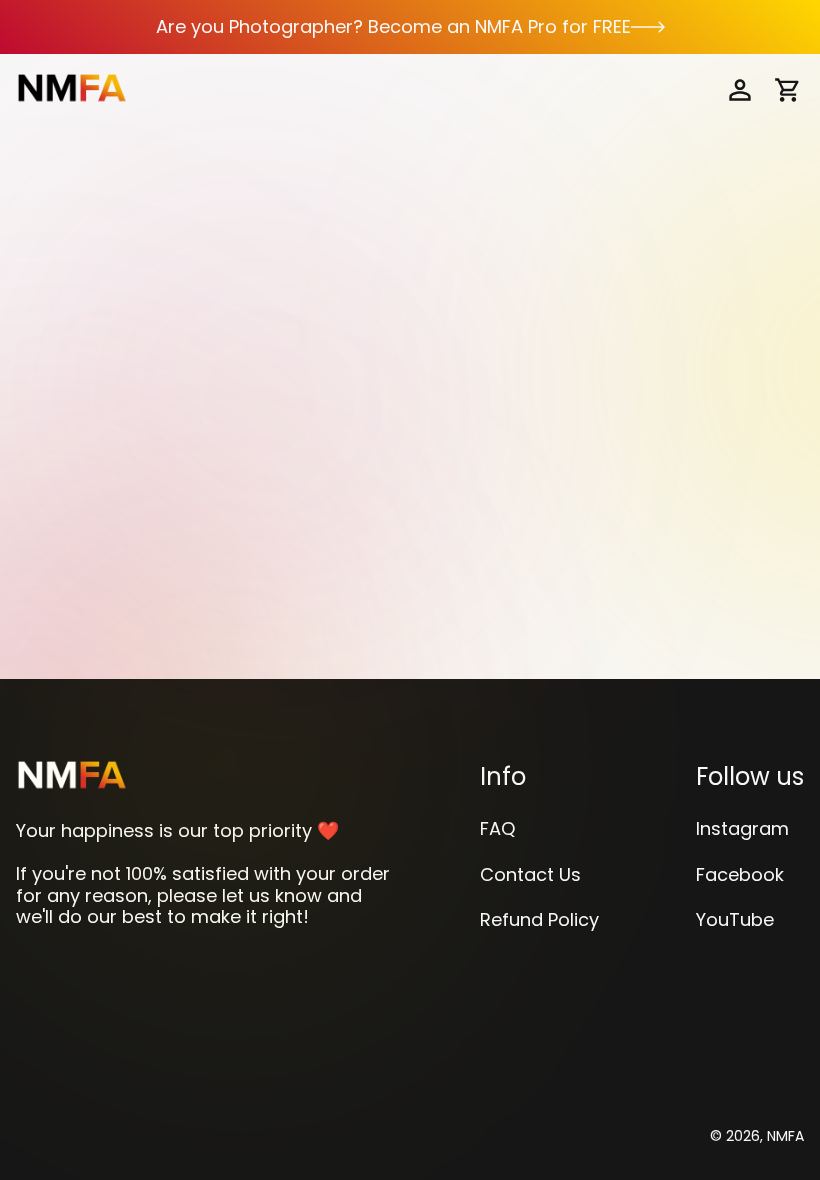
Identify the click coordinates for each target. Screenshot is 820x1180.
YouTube (735, 920)
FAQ (497, 829)
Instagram (742, 829)
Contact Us (530, 875)
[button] (788, 90)
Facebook (740, 875)
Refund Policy (539, 920)
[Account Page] (740, 90)
